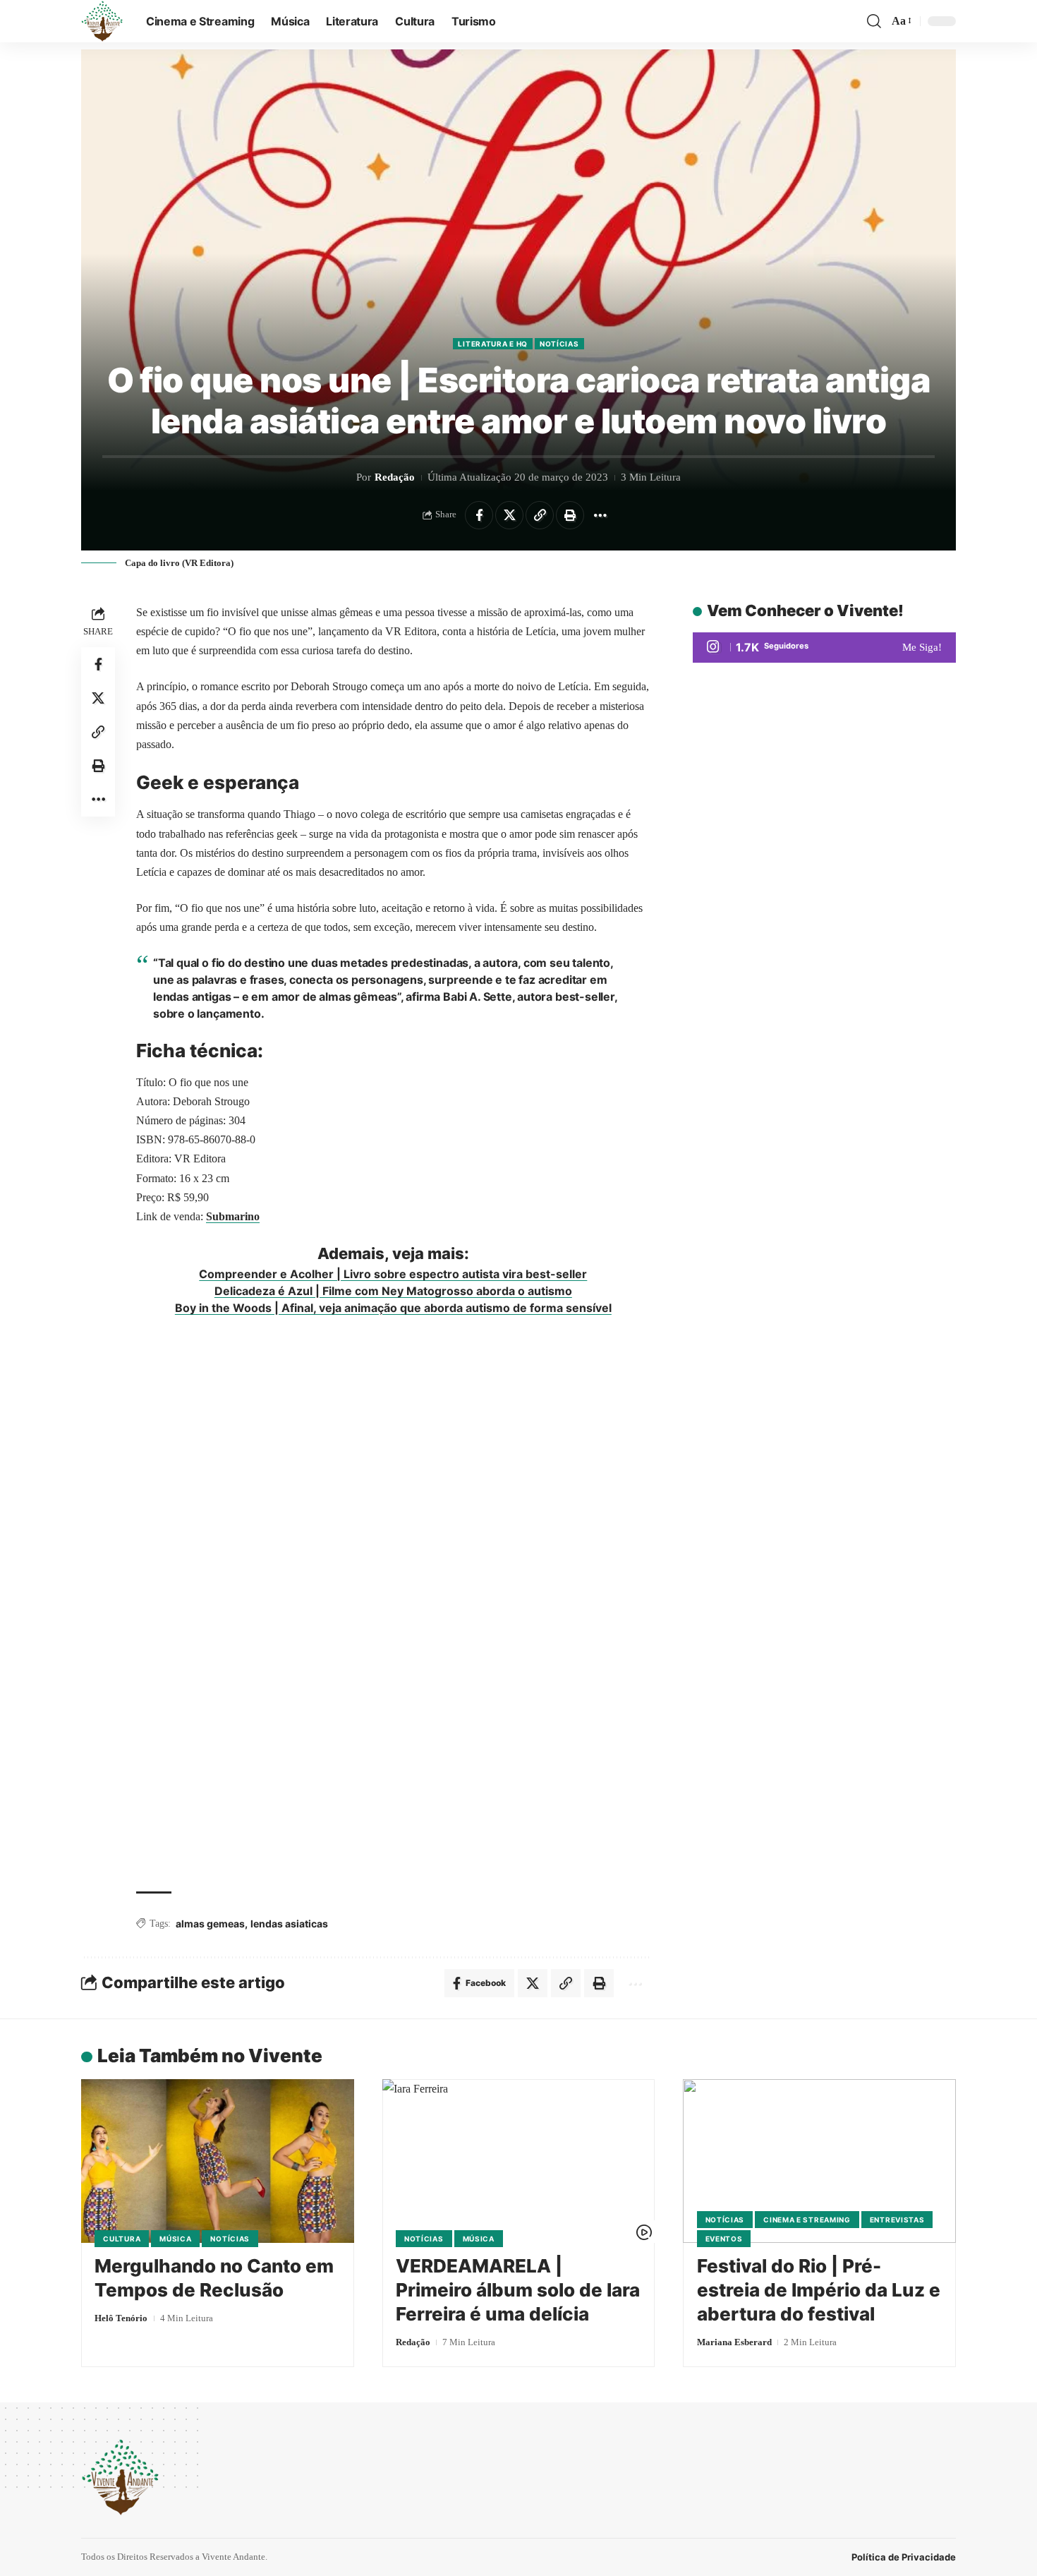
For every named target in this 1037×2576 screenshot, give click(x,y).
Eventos (724, 2239)
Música (175, 2239)
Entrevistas (897, 2220)
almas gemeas (210, 1924)
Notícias (559, 344)
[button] (874, 21)
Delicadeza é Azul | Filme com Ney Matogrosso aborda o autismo (393, 1291)
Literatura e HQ (493, 344)
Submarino (233, 1216)
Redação (395, 477)
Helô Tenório (121, 2318)
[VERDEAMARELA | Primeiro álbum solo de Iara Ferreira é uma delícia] (519, 2161)
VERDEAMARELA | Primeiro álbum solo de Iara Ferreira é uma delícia (518, 2290)
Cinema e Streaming (807, 2220)
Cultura (122, 2239)
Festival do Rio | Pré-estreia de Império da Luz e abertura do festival (819, 2290)
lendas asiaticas (289, 1924)
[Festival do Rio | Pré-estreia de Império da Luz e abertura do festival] (819, 2161)
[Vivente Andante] (102, 21)
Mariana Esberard (734, 2342)
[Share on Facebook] (479, 515)
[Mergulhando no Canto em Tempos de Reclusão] (218, 2161)
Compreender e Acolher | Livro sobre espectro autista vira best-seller (393, 1274)
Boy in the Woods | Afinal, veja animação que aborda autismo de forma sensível (393, 1308)
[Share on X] (509, 515)
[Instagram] (824, 648)
